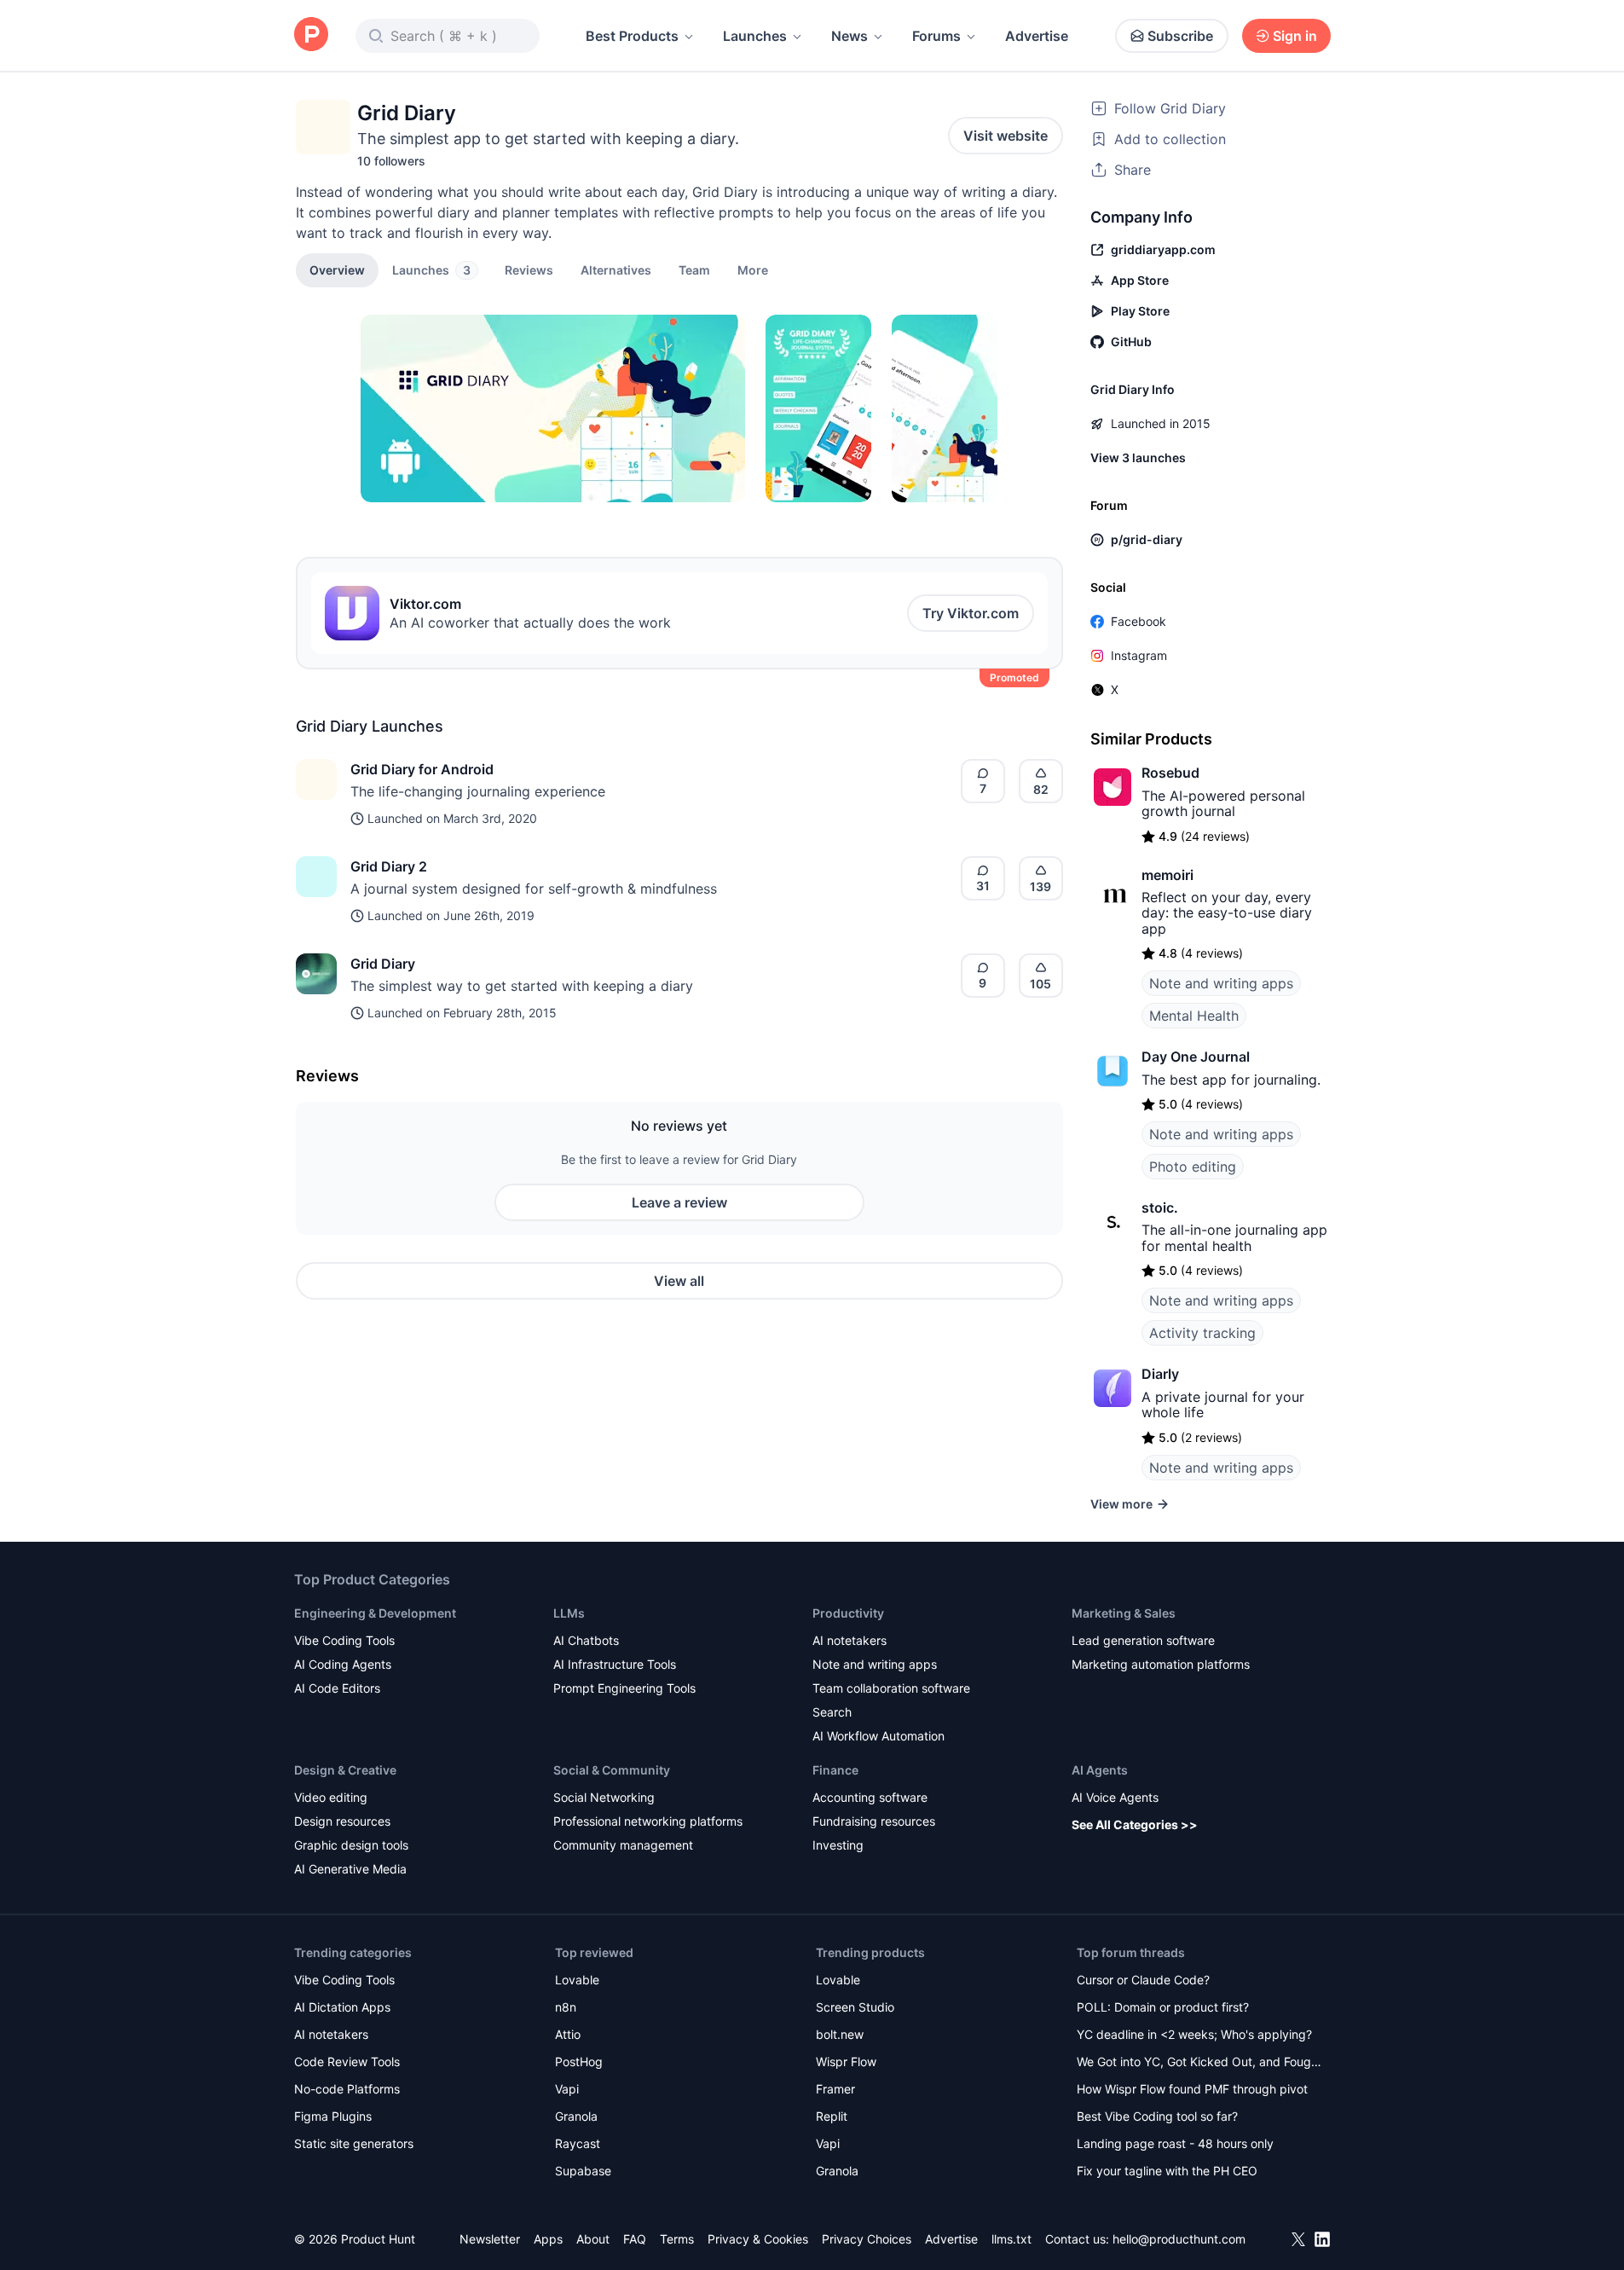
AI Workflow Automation (878, 1736)
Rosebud (1170, 773)
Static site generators (354, 2143)
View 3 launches (1138, 457)
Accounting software (870, 1797)
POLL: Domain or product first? (1163, 2007)
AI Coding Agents (343, 1664)
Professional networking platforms (648, 1821)
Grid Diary (383, 964)
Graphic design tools (351, 1845)
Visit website (1006, 136)
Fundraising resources (874, 1821)
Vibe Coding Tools (344, 1640)
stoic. (1160, 1207)
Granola (576, 2116)
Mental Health (1194, 1016)
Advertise (1037, 36)
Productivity (848, 1613)
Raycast (578, 2143)
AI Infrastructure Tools (615, 1664)
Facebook (1139, 621)
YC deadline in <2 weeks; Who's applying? (1194, 2034)
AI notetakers (850, 1640)
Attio (568, 2034)
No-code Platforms (347, 2089)
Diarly (1160, 1374)
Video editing (331, 1797)
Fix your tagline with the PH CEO (1167, 2171)
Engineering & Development (375, 1613)
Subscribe (1180, 36)
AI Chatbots (586, 1640)
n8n (566, 2007)
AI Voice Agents (1115, 1797)
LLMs (569, 1613)
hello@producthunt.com (1179, 2239)
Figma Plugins (333, 2116)
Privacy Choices (867, 2239)
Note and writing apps (1221, 983)
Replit (832, 2116)
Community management (623, 1845)
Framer (835, 2089)
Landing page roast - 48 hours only (1175, 2143)
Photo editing (1193, 1167)
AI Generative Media (350, 1869)
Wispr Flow (846, 2062)
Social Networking (604, 1797)
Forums (936, 36)
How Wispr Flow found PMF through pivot (1192, 2089)
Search (832, 1712)
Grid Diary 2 (389, 866)
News (850, 36)
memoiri (1167, 875)
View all (679, 1281)
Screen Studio (855, 2007)
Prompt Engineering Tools (624, 1688)
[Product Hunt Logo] (311, 35)
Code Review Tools (347, 2062)
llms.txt (1011, 2239)
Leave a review (679, 1202)
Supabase (583, 2171)
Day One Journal (1196, 1057)
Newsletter (490, 2239)
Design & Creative (345, 1770)
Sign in (1295, 36)
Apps (548, 2239)
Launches (755, 36)
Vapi (567, 2089)
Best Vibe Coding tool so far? (1157, 2116)
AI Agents (1100, 1770)
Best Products (632, 36)
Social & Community (612, 1770)
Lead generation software (1143, 1640)
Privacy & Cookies (758, 2239)
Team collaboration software (891, 1688)
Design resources (342, 1821)
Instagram (1139, 655)
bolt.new (840, 2034)
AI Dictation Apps (342, 2007)
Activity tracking (1202, 1333)
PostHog (579, 2062)
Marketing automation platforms (1161, 1664)
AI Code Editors (337, 1688)
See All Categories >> (1135, 1824)
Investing (838, 1845)
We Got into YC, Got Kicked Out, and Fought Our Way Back (1199, 2063)
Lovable (577, 1980)
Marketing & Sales (1124, 1613)
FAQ (635, 2239)
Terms (677, 2239)
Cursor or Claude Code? (1143, 1980)
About (593, 2239)
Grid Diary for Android (422, 769)
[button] (753, 269)
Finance (835, 1770)
